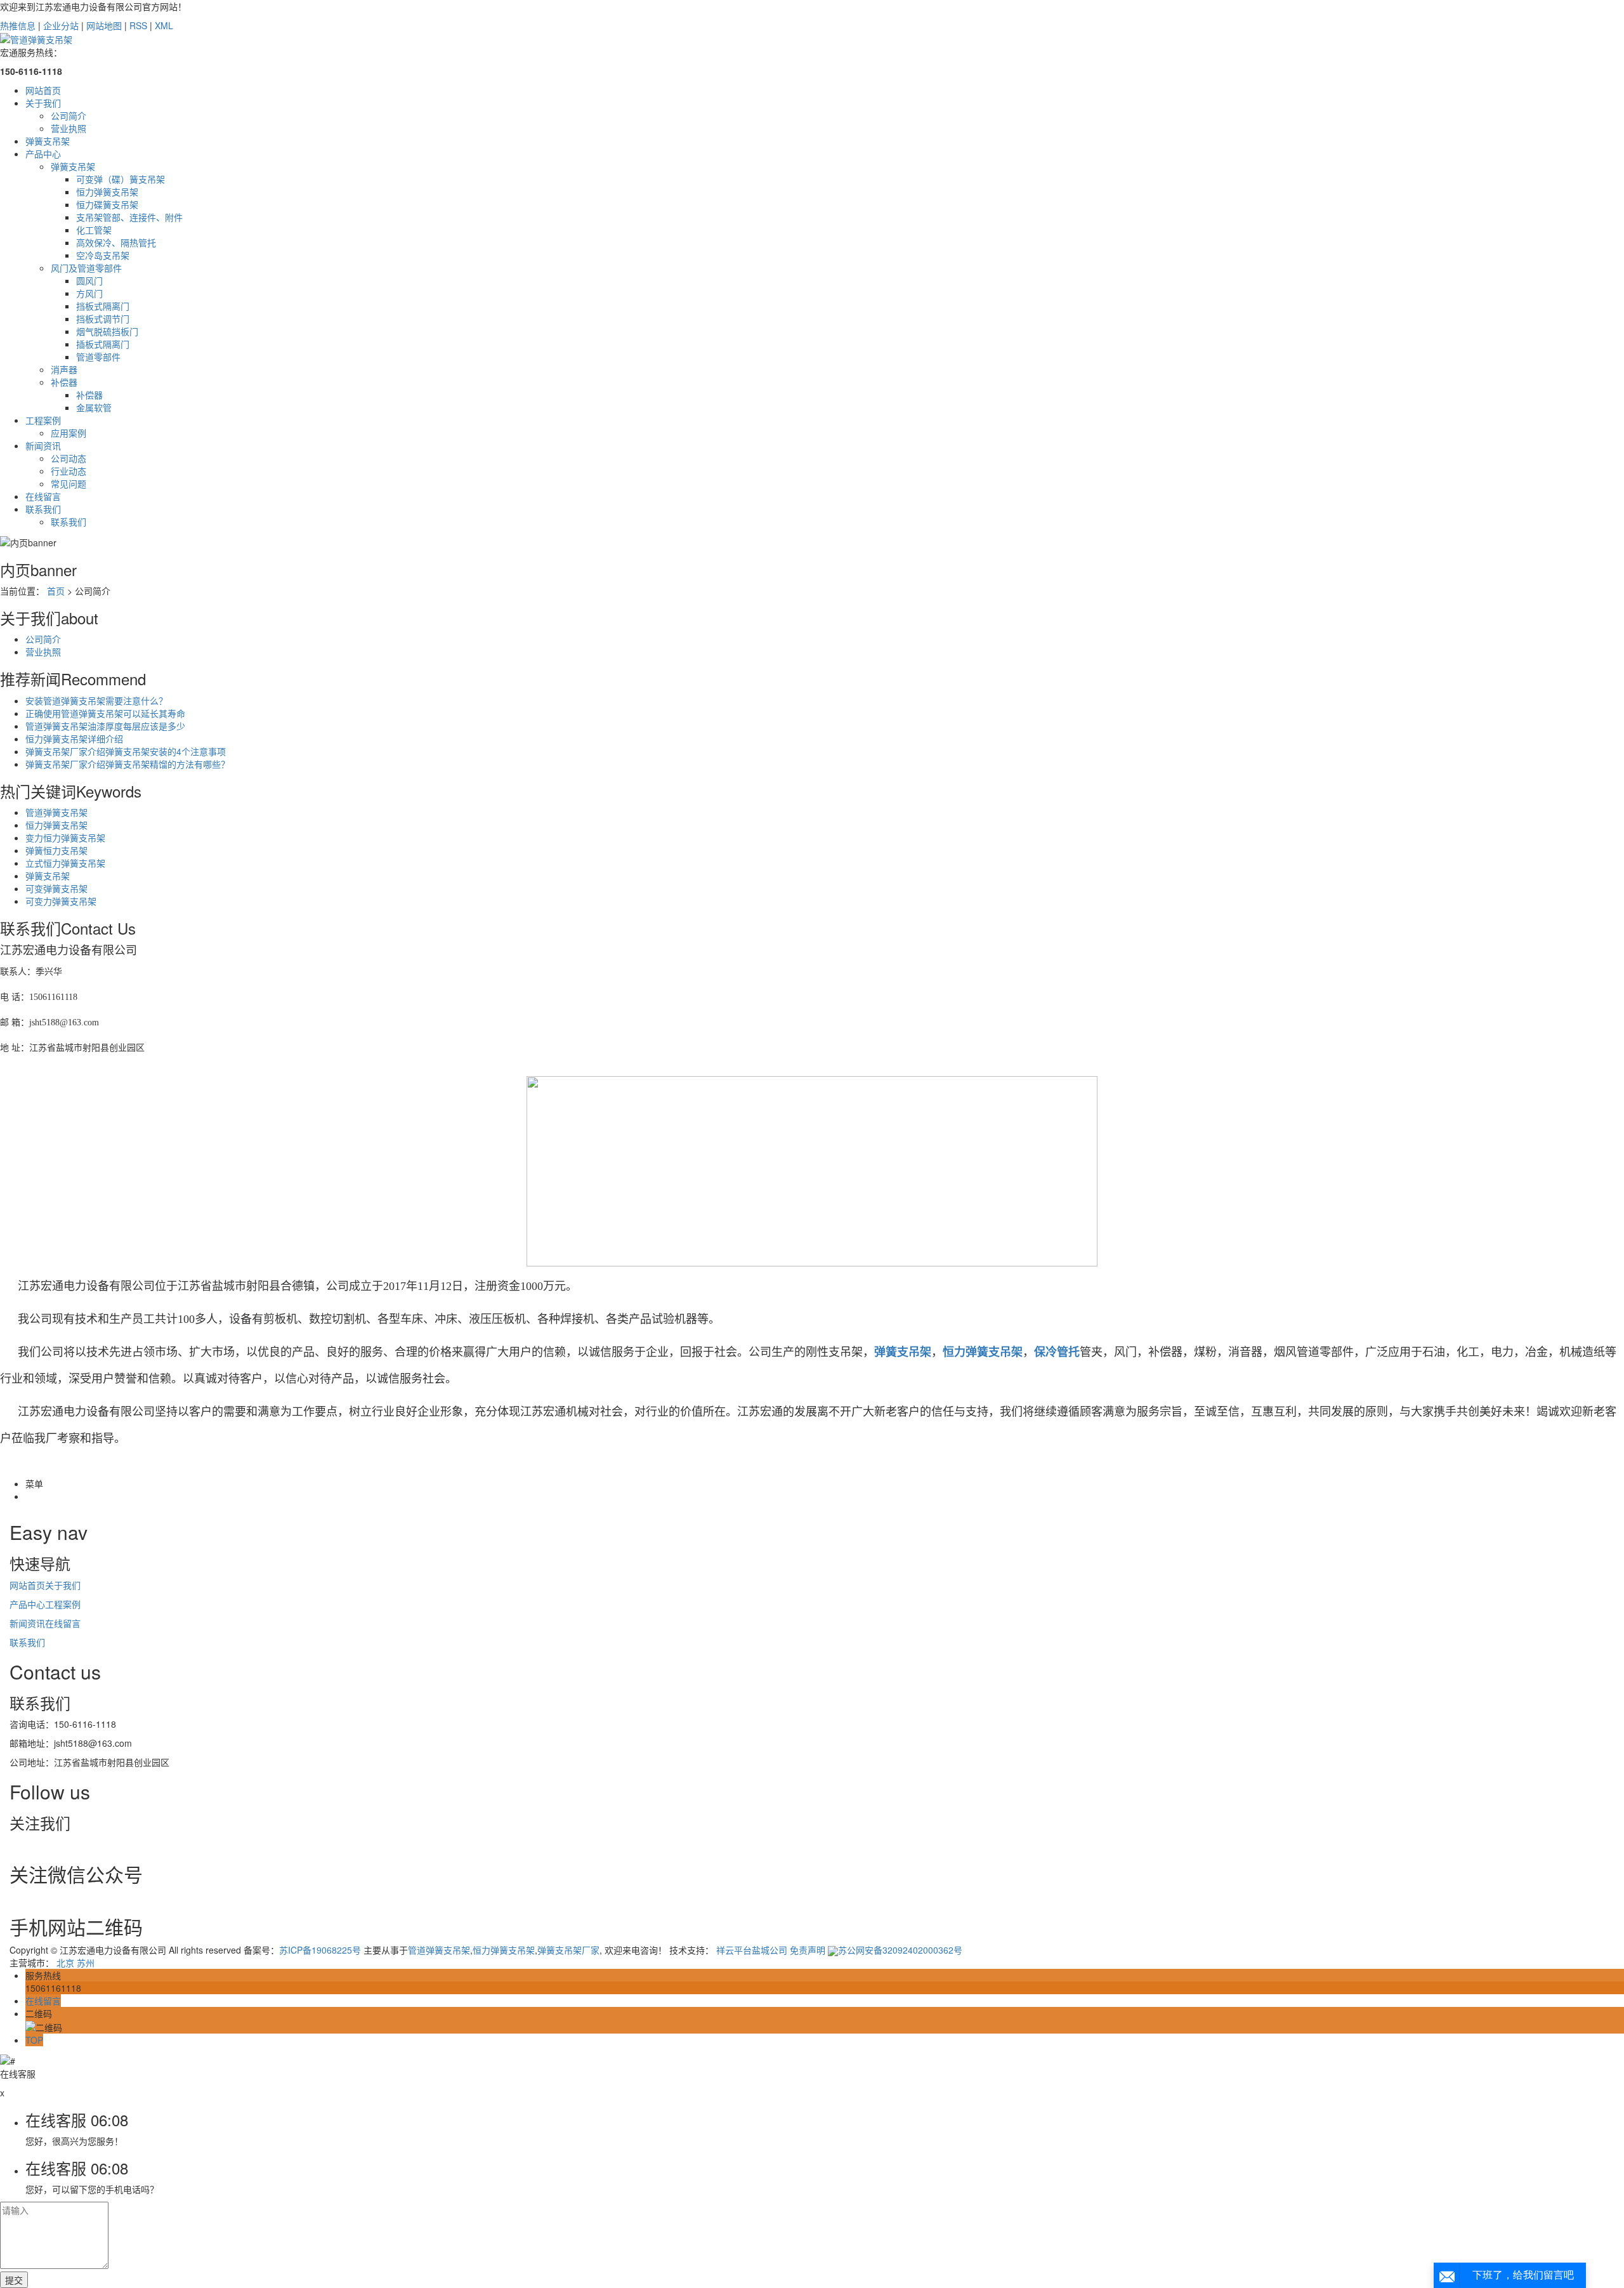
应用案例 (69, 433)
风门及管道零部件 (86, 268)
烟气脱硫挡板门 (107, 331)
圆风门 (89, 280)
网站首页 (43, 90)
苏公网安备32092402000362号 (900, 1950)
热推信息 (18, 25)
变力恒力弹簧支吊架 (65, 838)
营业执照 (69, 128)
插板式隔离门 (103, 344)
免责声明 (808, 1950)
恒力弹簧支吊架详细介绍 (74, 739)
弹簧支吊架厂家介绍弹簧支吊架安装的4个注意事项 (126, 751)
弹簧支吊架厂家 (568, 1950)
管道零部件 (98, 357)
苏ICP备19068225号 (320, 1950)
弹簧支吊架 (48, 141)
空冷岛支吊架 (103, 255)
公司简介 (69, 115)
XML (164, 25)
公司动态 (69, 458)
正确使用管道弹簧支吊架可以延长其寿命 (105, 713)
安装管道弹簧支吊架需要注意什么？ (96, 700)
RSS (138, 25)
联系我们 (43, 509)
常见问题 (69, 483)
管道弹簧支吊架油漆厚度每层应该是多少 (105, 726)
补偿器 (64, 382)
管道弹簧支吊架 (56, 812)
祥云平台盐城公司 (752, 1950)
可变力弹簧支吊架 (61, 901)
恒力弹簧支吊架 (107, 192)
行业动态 (69, 471)
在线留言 (43, 496)
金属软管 (94, 407)
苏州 (86, 1963)
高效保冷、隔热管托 (116, 242)
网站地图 (104, 25)
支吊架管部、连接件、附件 (129, 217)
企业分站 (61, 25)
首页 (56, 591)
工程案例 (43, 420)
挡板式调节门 (103, 319)
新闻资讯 (43, 445)
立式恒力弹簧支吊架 (65, 863)
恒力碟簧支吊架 (107, 204)
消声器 (64, 369)
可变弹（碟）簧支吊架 (121, 179)
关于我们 (43, 103)
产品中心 (43, 154)
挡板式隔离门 (103, 306)
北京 (65, 1963)
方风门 (89, 293)
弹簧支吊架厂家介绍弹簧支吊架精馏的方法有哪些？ (128, 764)
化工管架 (94, 230)
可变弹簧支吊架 (56, 888)
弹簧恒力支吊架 (56, 850)
